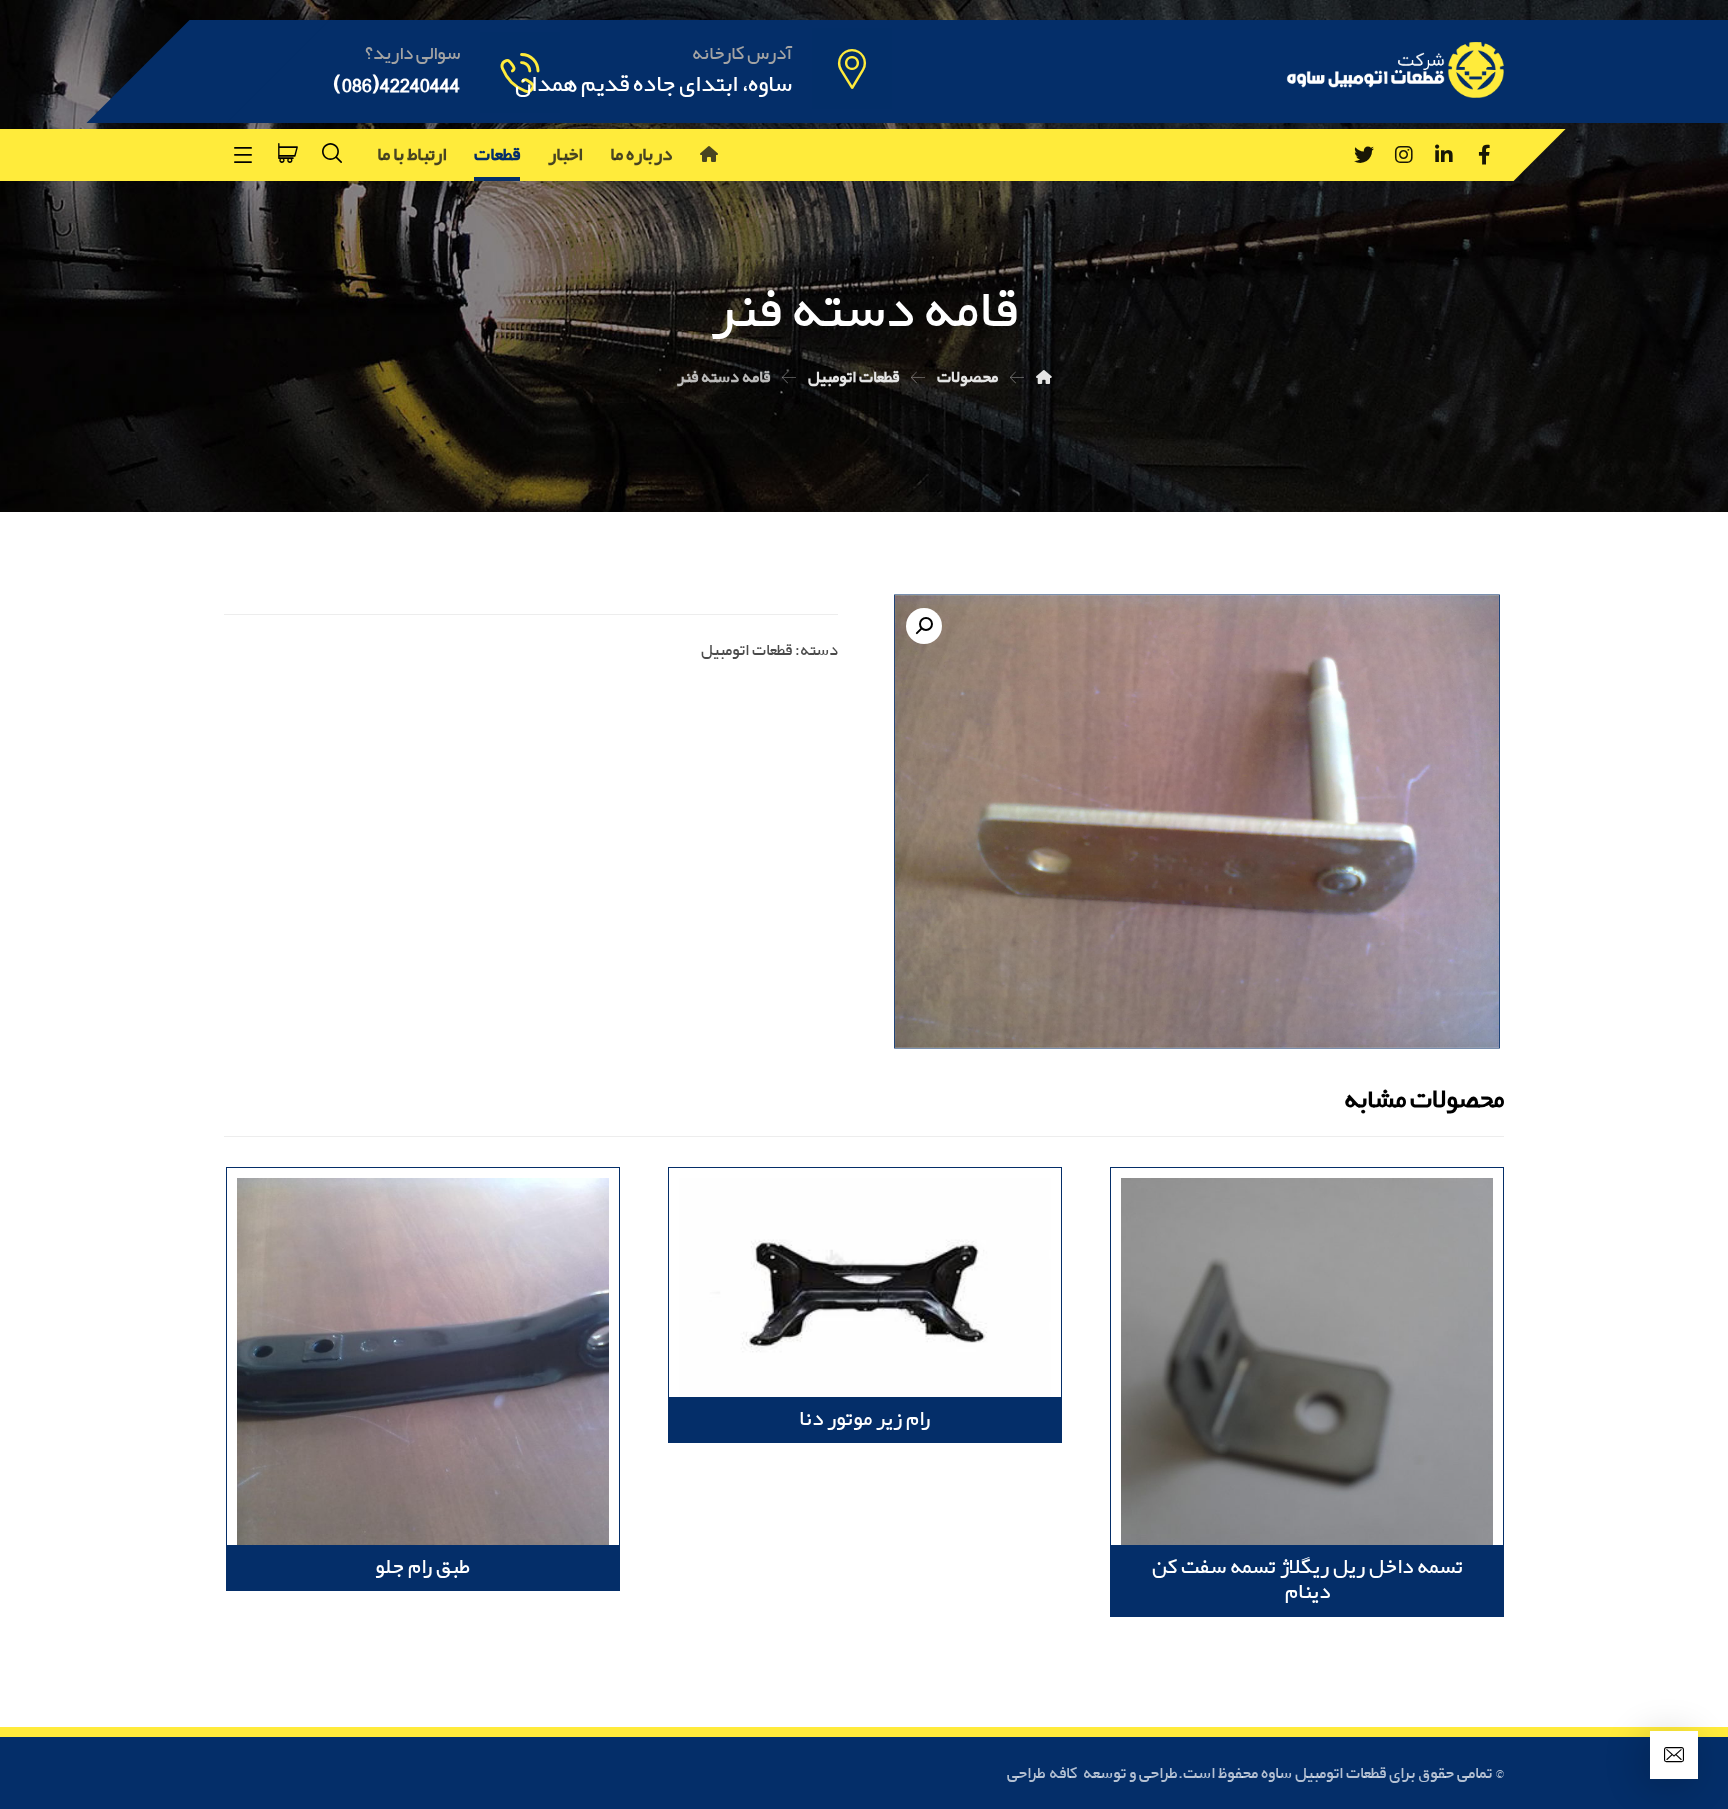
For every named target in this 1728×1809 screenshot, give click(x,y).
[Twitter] (1364, 155)
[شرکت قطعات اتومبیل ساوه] (1044, 377)
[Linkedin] (1444, 155)
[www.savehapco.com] (1393, 70)
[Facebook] (1484, 155)
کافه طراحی (1043, 1773)
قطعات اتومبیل (746, 650)
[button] (924, 626)
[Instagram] (1404, 155)
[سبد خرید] (288, 151)
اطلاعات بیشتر (1414, 1230)
